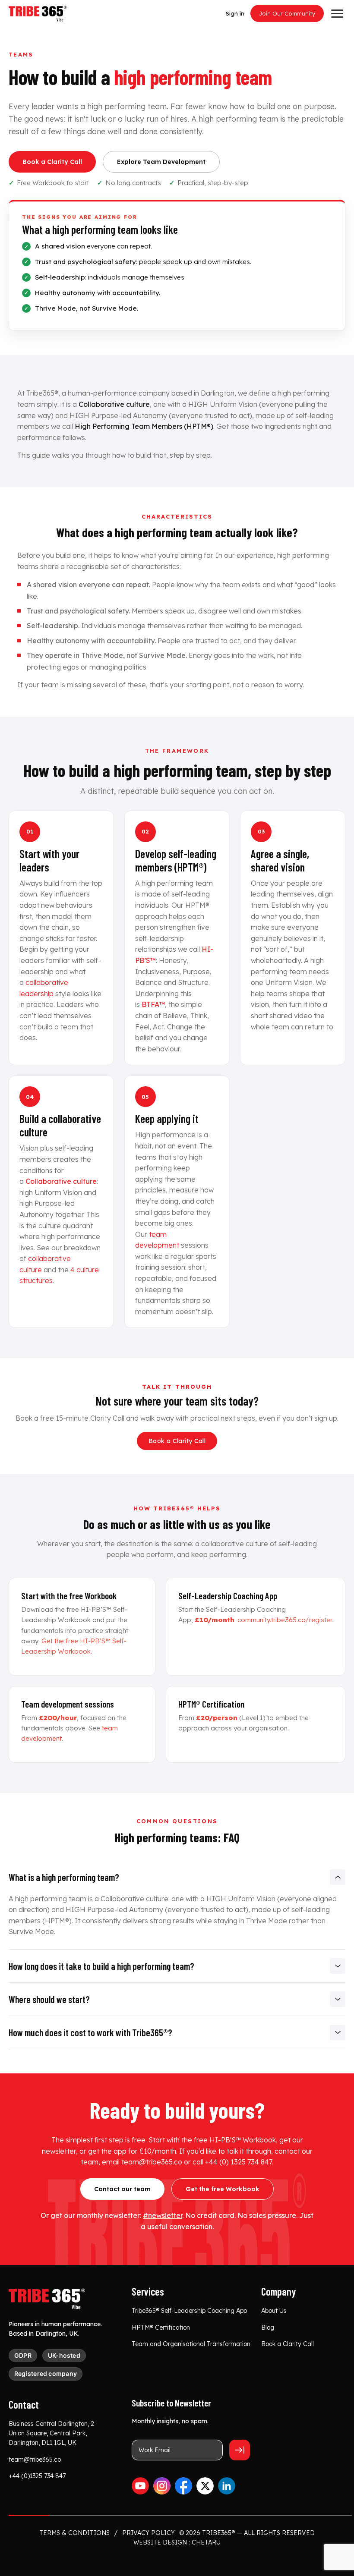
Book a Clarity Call (52, 162)
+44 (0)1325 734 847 (37, 2476)
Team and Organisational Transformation (191, 2344)
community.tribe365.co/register (284, 1620)
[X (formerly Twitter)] (205, 2486)
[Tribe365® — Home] (47, 2299)
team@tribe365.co (35, 2460)
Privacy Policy (149, 2533)
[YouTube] (140, 2486)
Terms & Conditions (74, 2533)
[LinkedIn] (227, 2486)
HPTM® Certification (161, 2328)
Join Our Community (287, 13)
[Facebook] (183, 2486)
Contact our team (122, 2189)
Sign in (235, 13)
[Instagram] (162, 2486)
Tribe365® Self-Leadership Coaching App (189, 2311)
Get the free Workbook (223, 2189)
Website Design (160, 2542)
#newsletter (163, 2215)
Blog (268, 2328)
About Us (274, 2311)
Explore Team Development (161, 162)
